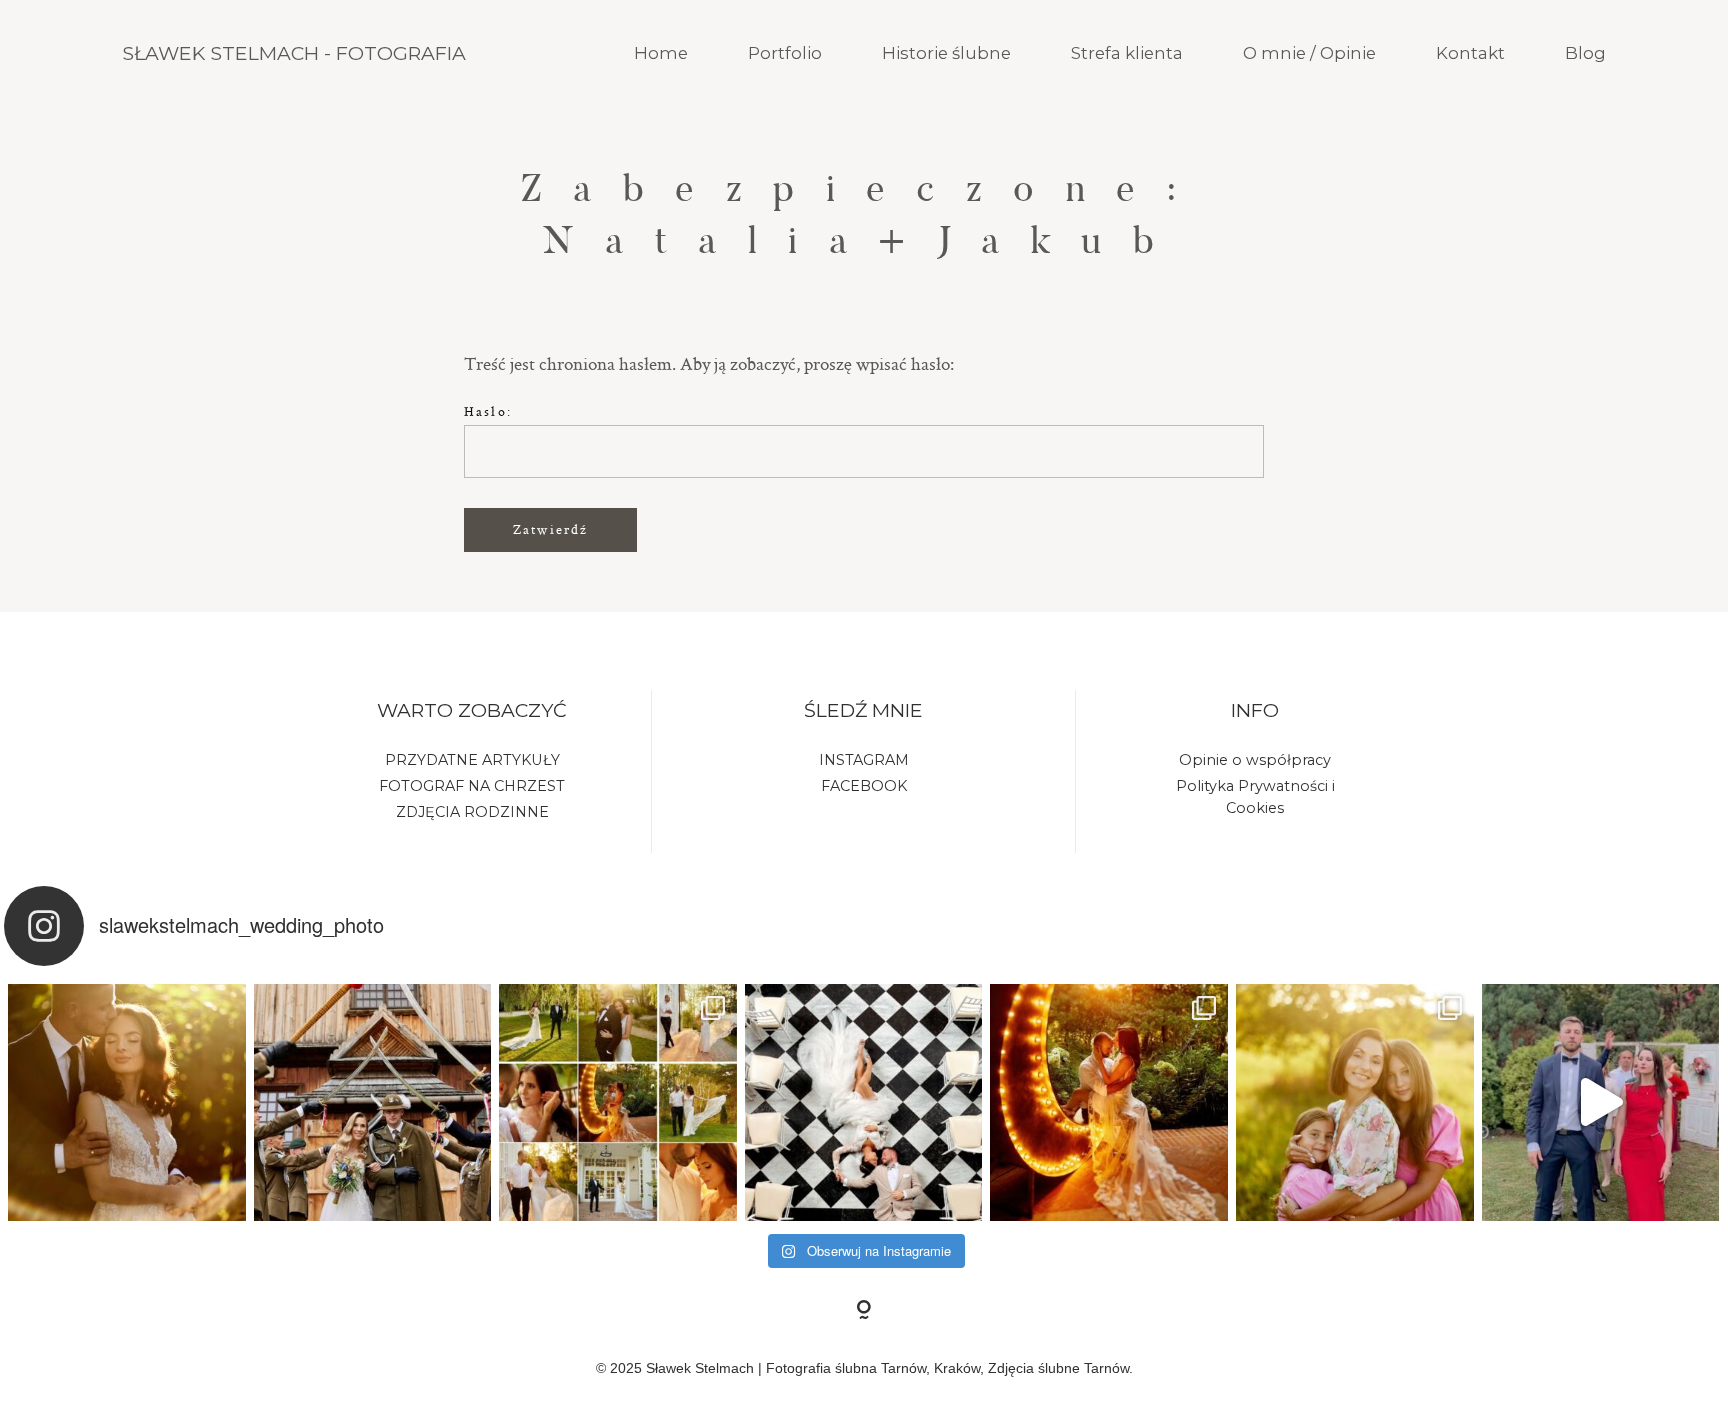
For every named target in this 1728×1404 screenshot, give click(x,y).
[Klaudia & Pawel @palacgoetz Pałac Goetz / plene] (864, 1103)
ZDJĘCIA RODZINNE (472, 812)
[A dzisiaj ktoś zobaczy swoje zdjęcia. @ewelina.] (373, 1103)
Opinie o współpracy (1255, 760)
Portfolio (785, 53)
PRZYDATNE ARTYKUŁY (472, 760)
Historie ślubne (946, 53)
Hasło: (488, 411)
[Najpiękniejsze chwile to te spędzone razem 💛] (1355, 1103)
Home (661, 53)
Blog (1585, 53)
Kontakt (1470, 53)
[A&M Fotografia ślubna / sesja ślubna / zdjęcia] (618, 1103)
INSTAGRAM (864, 760)
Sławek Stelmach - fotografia (294, 53)
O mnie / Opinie (1309, 53)
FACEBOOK (864, 786)
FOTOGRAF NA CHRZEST (472, 786)
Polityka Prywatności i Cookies (1255, 797)
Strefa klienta (1127, 53)
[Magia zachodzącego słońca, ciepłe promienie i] (1109, 1103)
